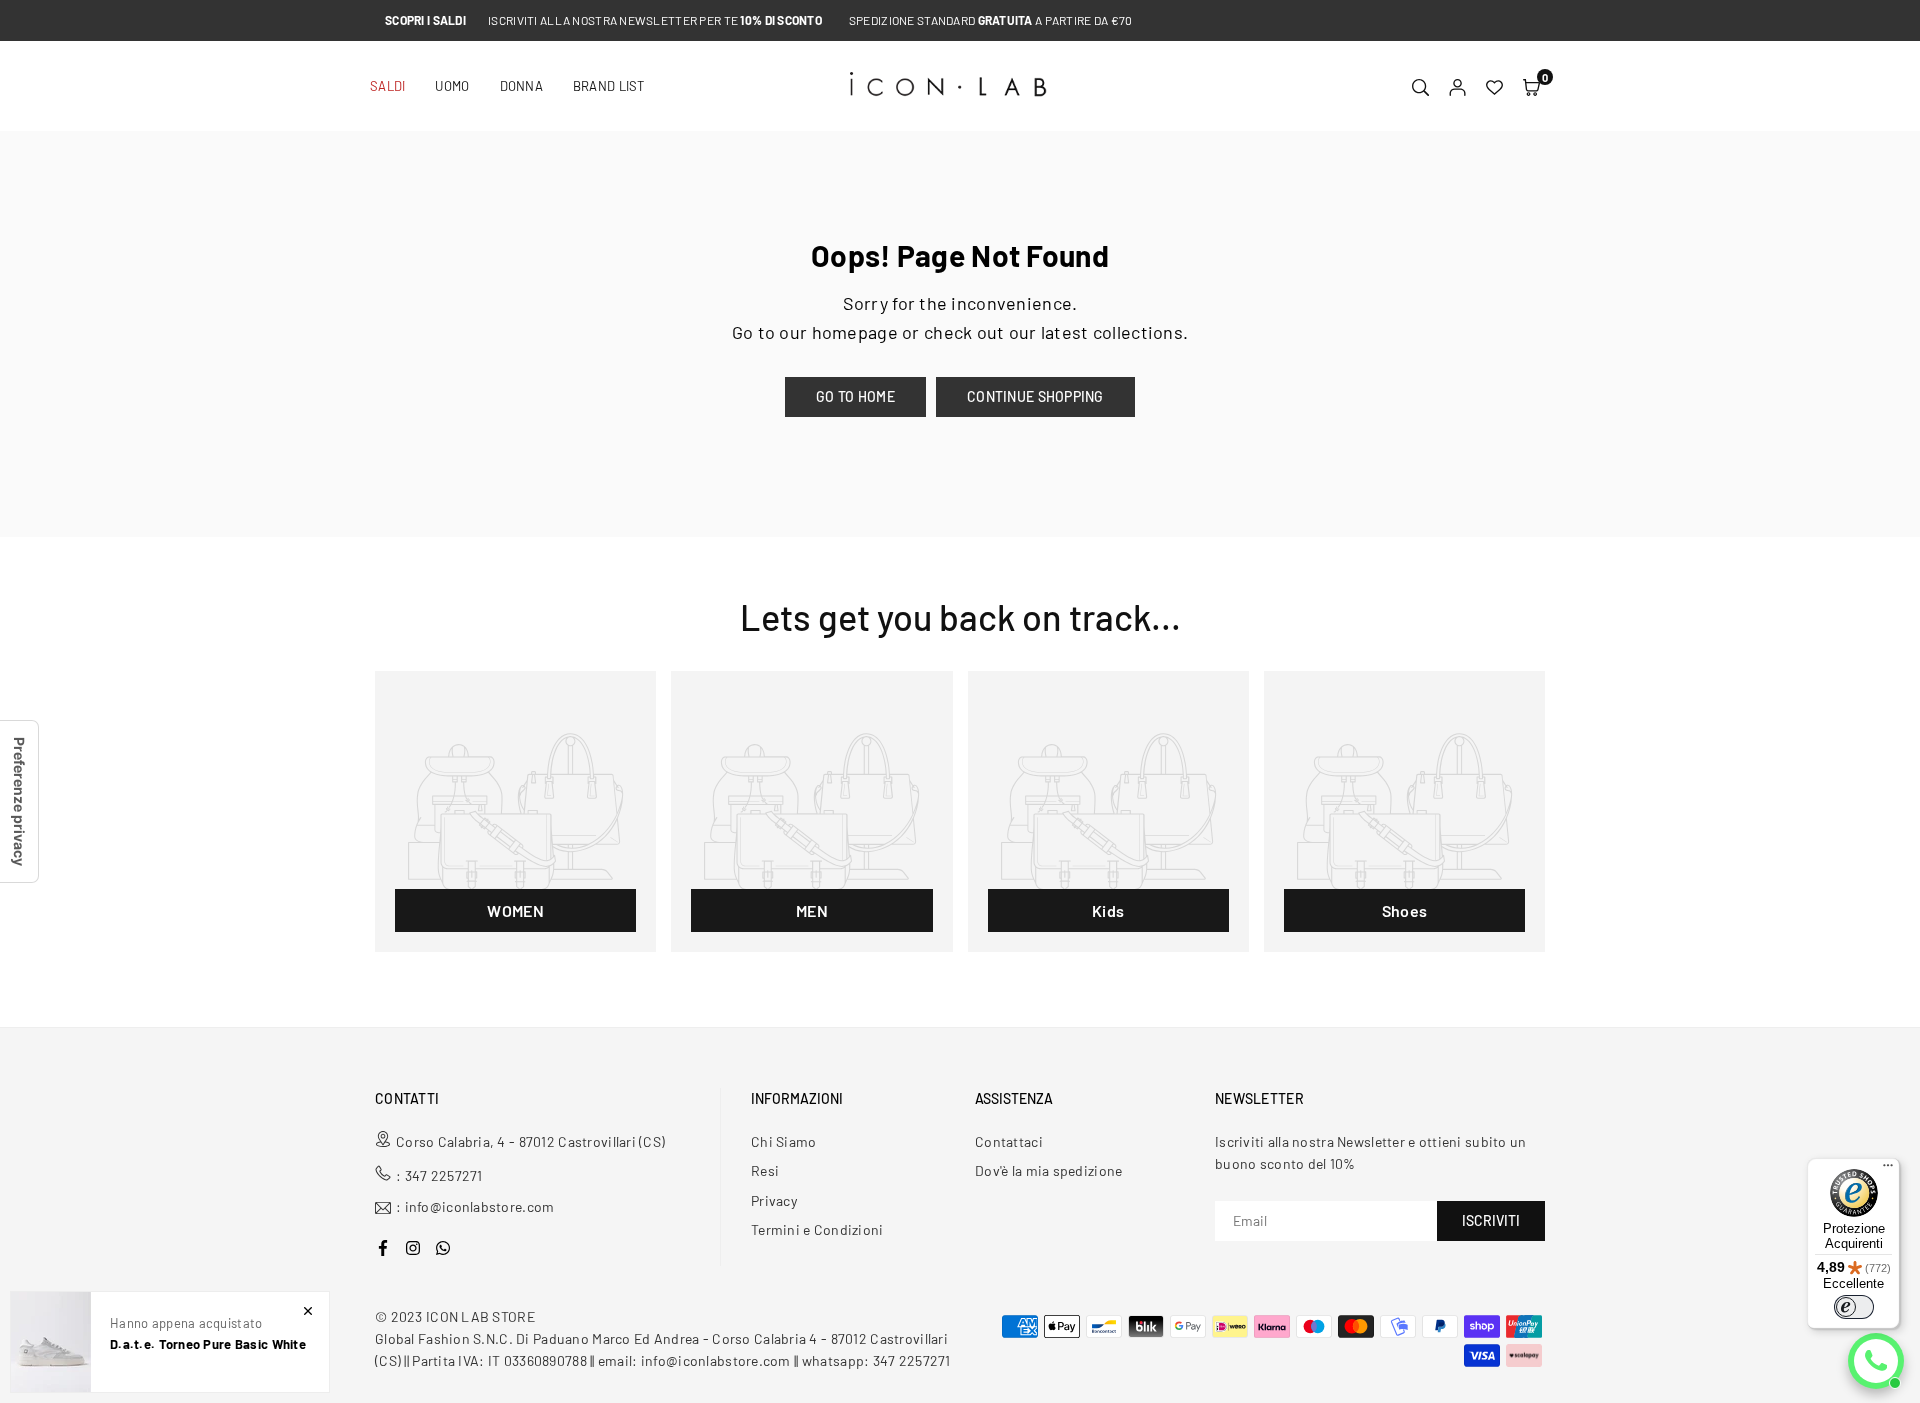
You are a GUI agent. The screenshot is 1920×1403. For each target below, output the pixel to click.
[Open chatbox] (1876, 1361)
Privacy (774, 1200)
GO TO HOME (855, 396)
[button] (1531, 86)
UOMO (452, 86)
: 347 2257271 (439, 1175)
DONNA (521, 86)
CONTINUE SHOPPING (1035, 396)
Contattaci (1009, 1141)
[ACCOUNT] (1457, 86)
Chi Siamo (784, 1141)
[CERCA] (1420, 86)
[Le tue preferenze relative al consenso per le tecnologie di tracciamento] (19, 801)
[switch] (1854, 1307)
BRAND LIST (609, 86)
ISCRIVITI (1491, 1220)
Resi (765, 1170)
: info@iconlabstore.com (475, 1207)
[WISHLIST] (1494, 86)
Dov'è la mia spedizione (1048, 1170)
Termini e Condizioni (817, 1229)
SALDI (387, 86)
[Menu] (1888, 1170)
